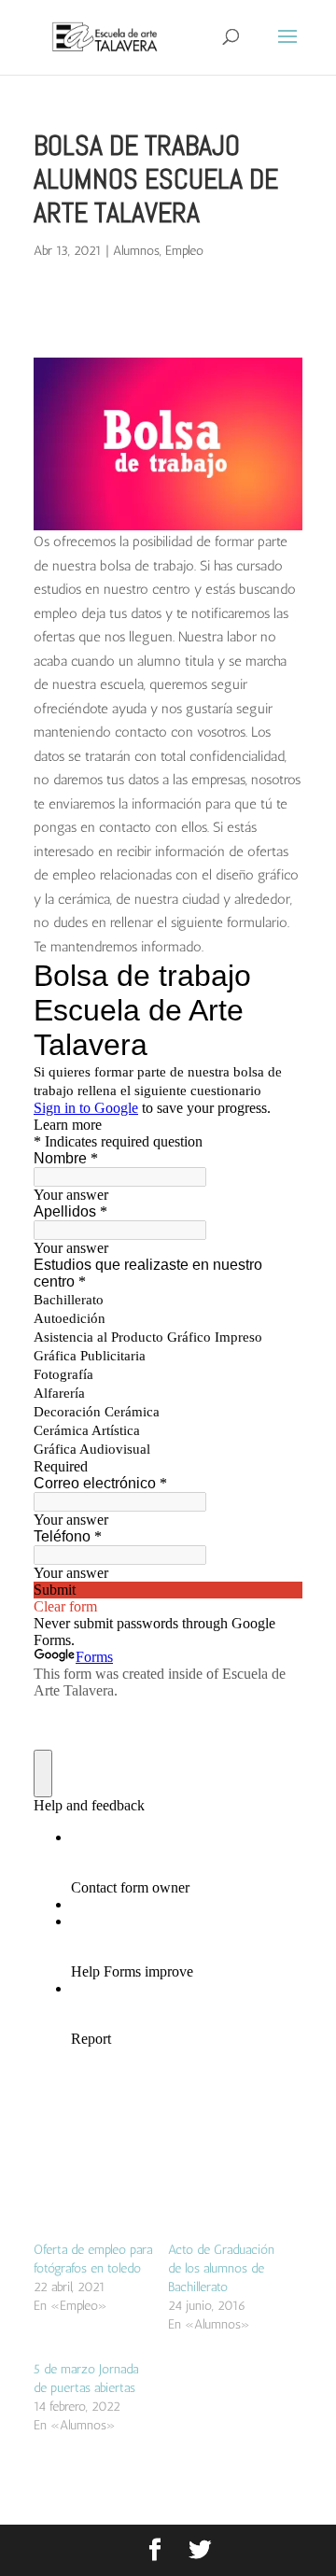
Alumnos (136, 251)
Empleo (184, 251)
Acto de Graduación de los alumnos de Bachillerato (221, 2268)
